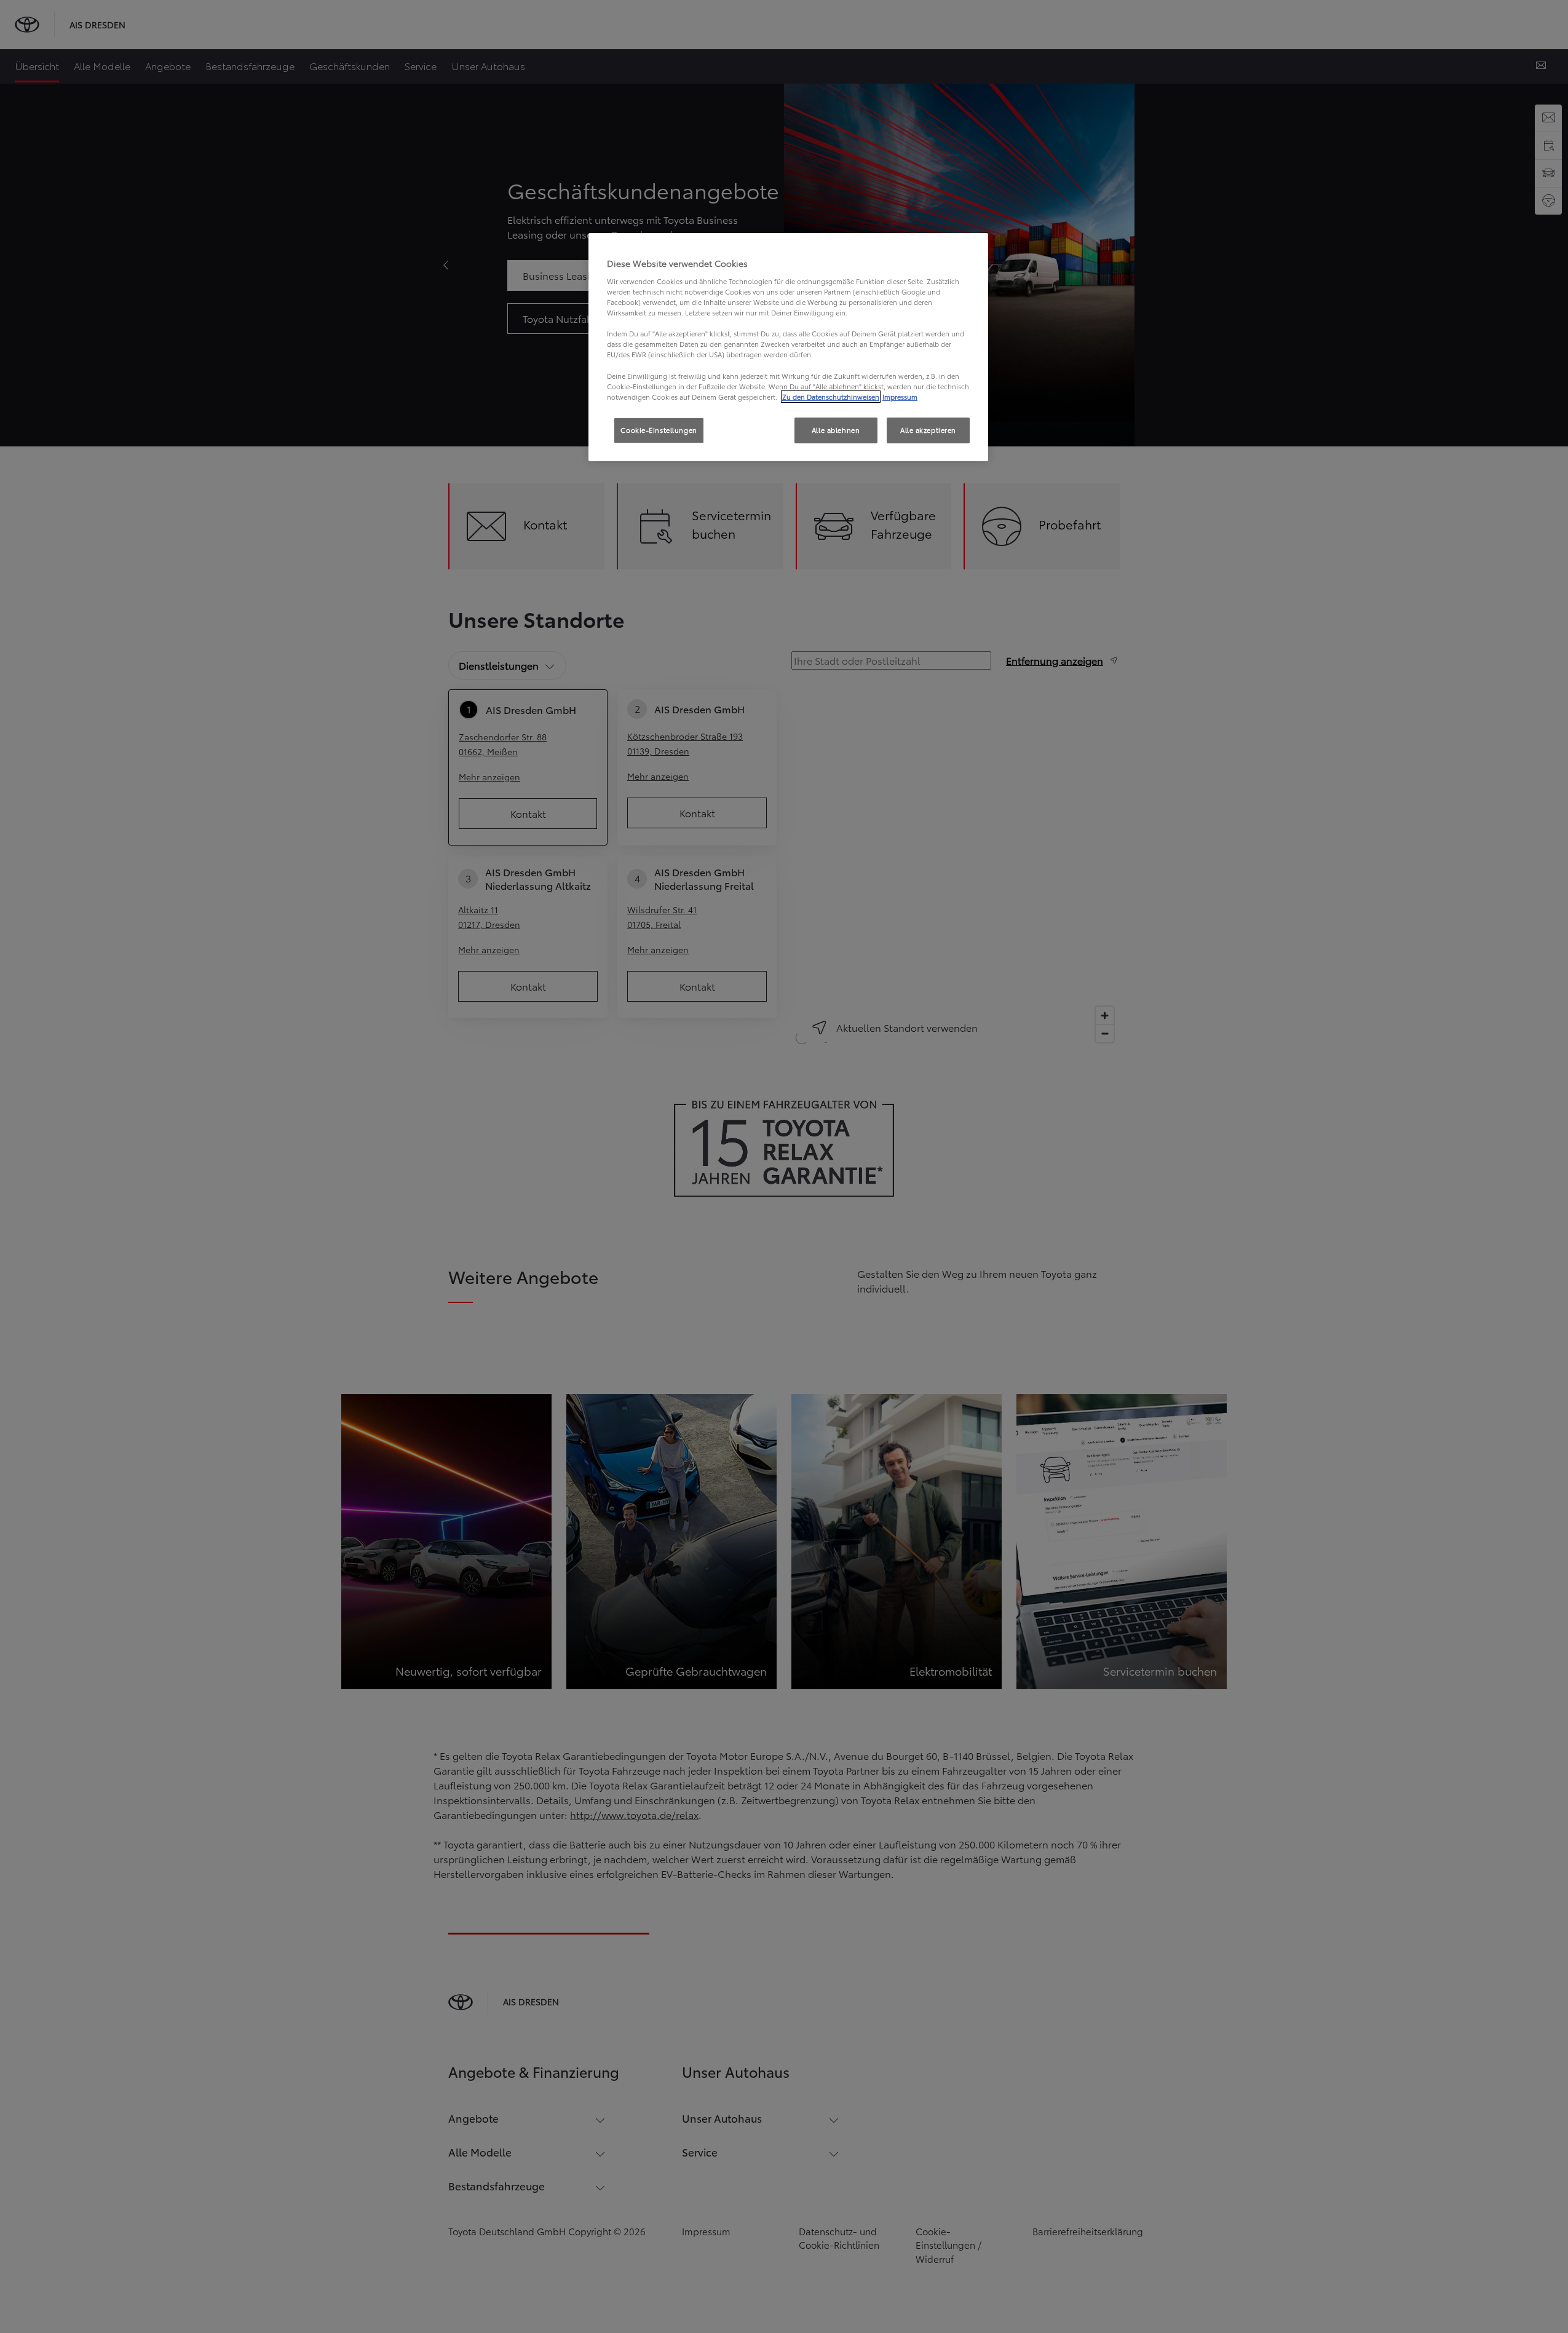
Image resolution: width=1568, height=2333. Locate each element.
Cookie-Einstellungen (659, 430)
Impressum (900, 397)
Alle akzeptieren (928, 430)
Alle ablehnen (836, 430)
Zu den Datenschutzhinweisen (831, 397)
